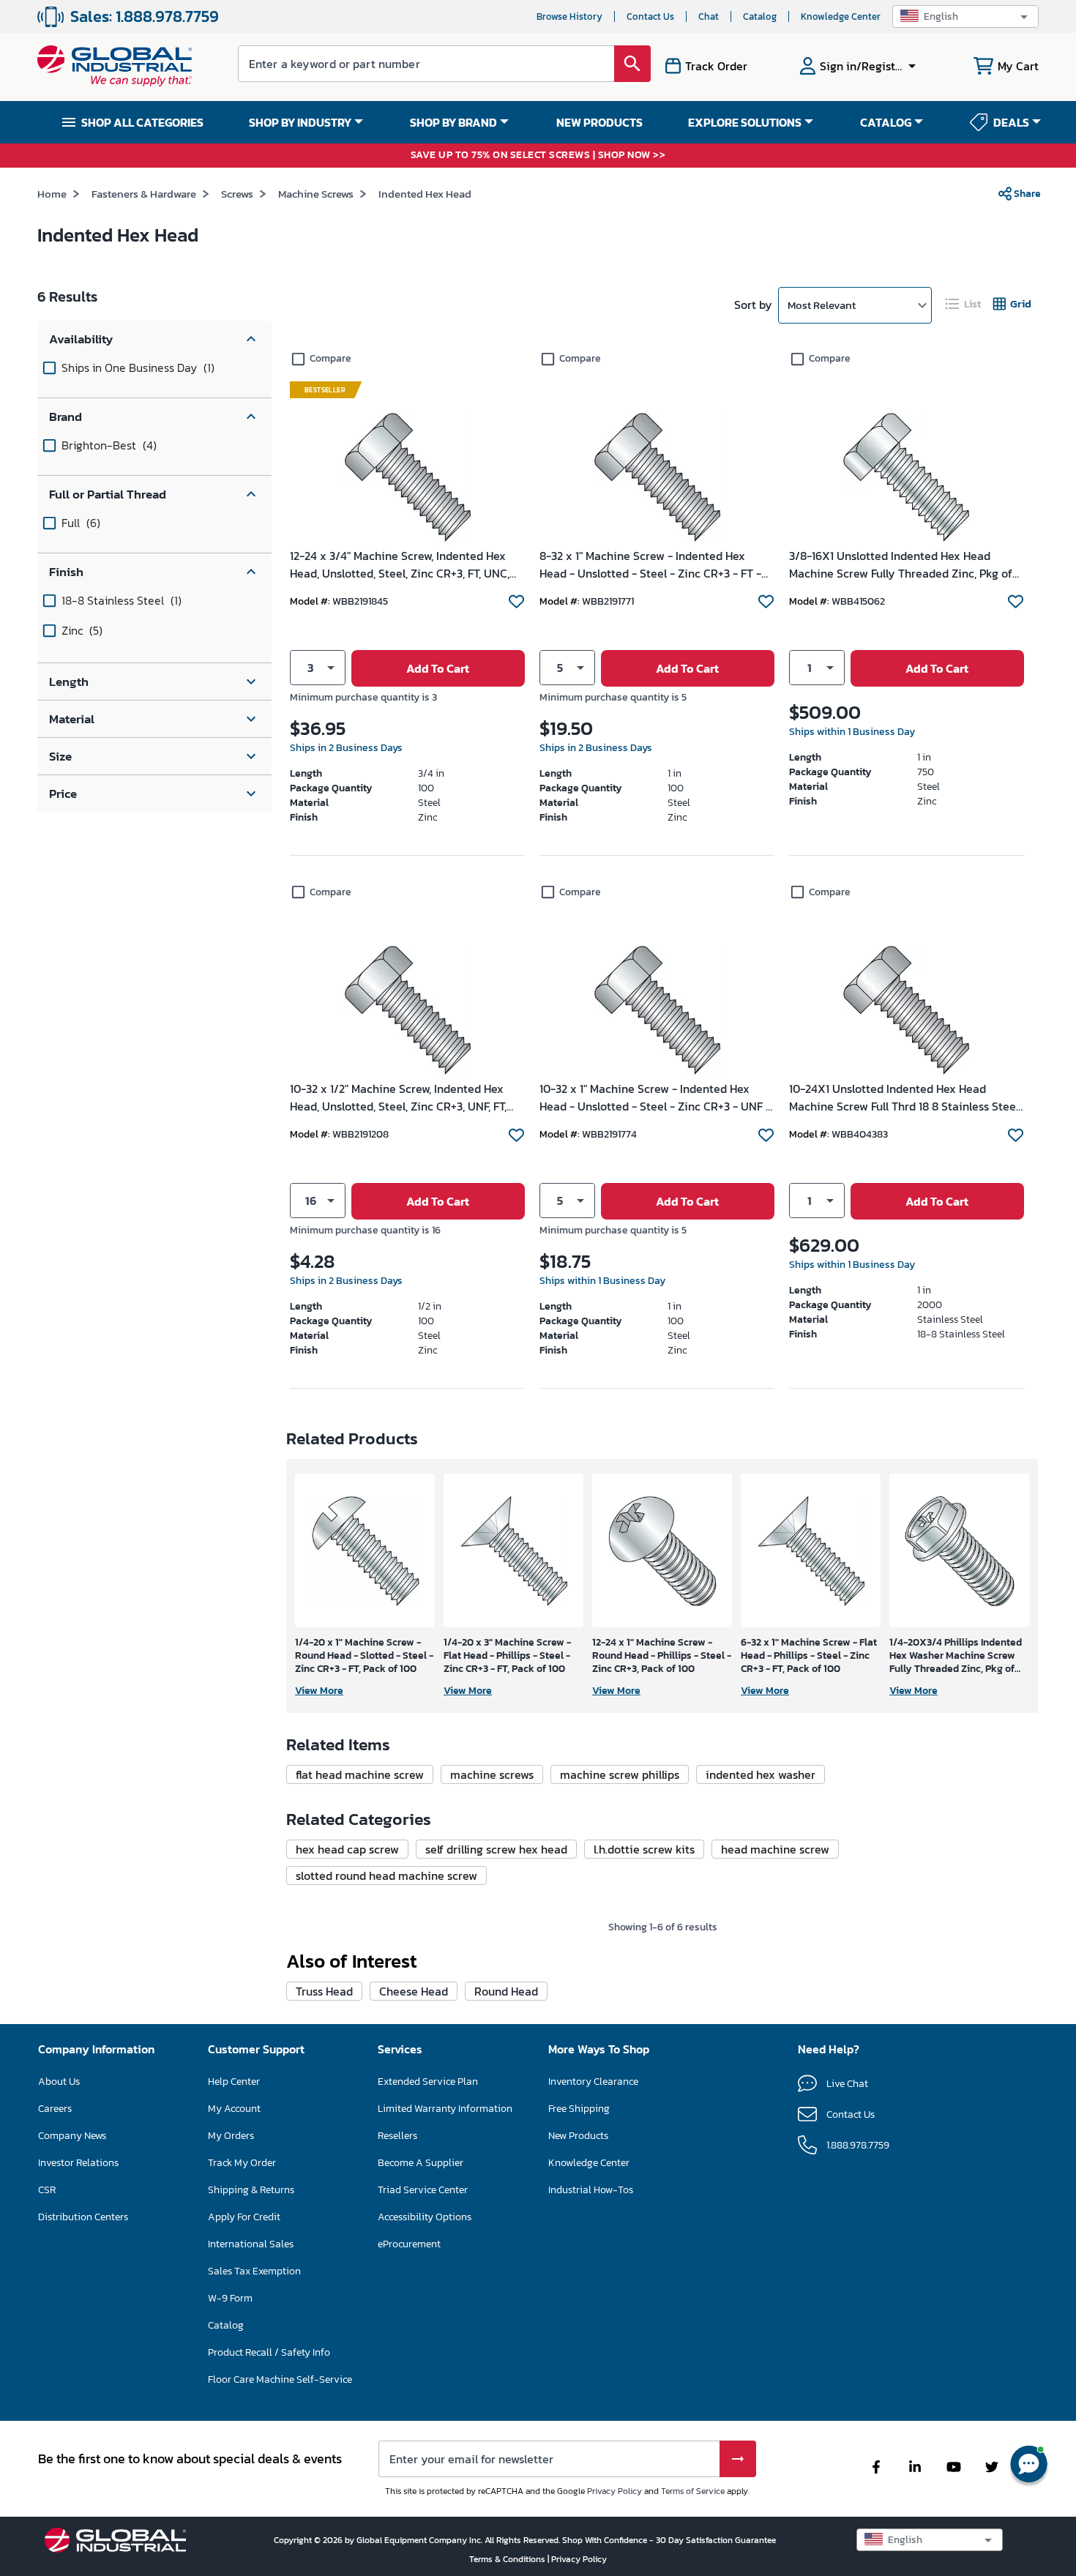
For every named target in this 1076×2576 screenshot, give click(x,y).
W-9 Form (230, 2298)
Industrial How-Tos (591, 2190)
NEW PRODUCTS (599, 122)
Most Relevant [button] (822, 305)
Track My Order (242, 2163)
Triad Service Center (423, 2190)
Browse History (569, 16)
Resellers (397, 2136)
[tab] (964, 304)
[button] (965, 16)
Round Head (506, 1991)
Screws (237, 194)
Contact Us (650, 16)
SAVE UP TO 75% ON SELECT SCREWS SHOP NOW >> (538, 156)
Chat (709, 16)
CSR (47, 2190)
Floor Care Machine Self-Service (280, 2379)
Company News (72, 2136)
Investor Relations (78, 2163)
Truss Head (324, 1991)
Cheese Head (414, 1991)
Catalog (760, 16)
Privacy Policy (614, 2491)
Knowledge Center (841, 16)
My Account (234, 2109)
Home (52, 194)
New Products (578, 2136)
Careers (55, 2109)
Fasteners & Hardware (144, 194)
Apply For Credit (244, 2217)
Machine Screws (316, 194)
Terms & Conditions (508, 2559)
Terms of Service (693, 2491)
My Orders (231, 2136)
